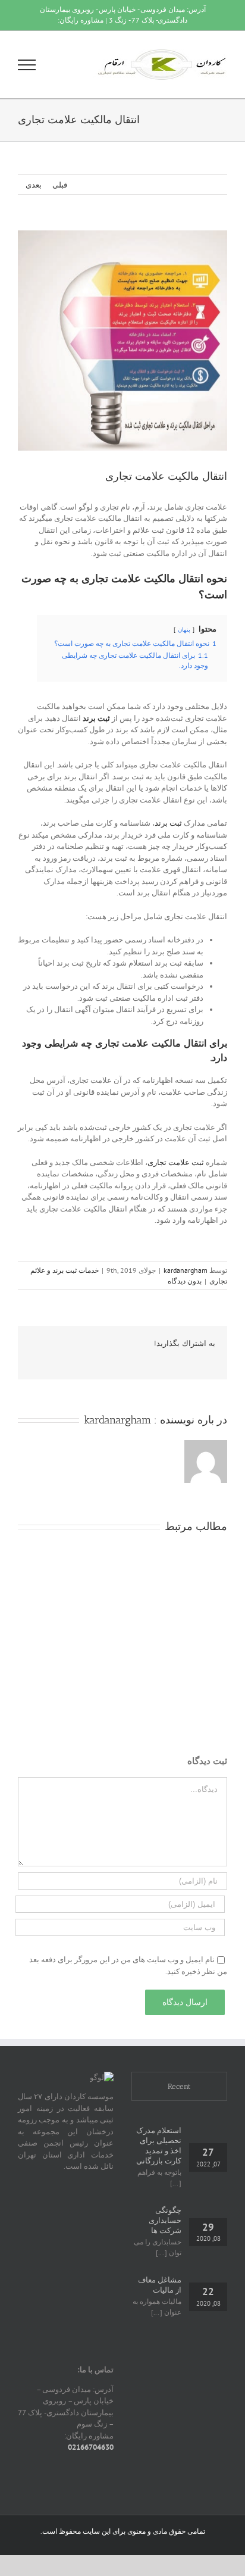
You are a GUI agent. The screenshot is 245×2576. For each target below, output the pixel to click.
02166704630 (91, 2447)
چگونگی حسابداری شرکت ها (165, 2220)
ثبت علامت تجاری (176, 1162)
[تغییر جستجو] (68, 64)
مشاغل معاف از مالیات (160, 2285)
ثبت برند (168, 823)
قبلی (60, 185)
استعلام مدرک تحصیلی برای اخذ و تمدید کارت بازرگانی (159, 2146)
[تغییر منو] (27, 65)
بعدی (34, 185)
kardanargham (186, 1270)
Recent (179, 2086)
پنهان (184, 629)
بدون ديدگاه (185, 1281)
